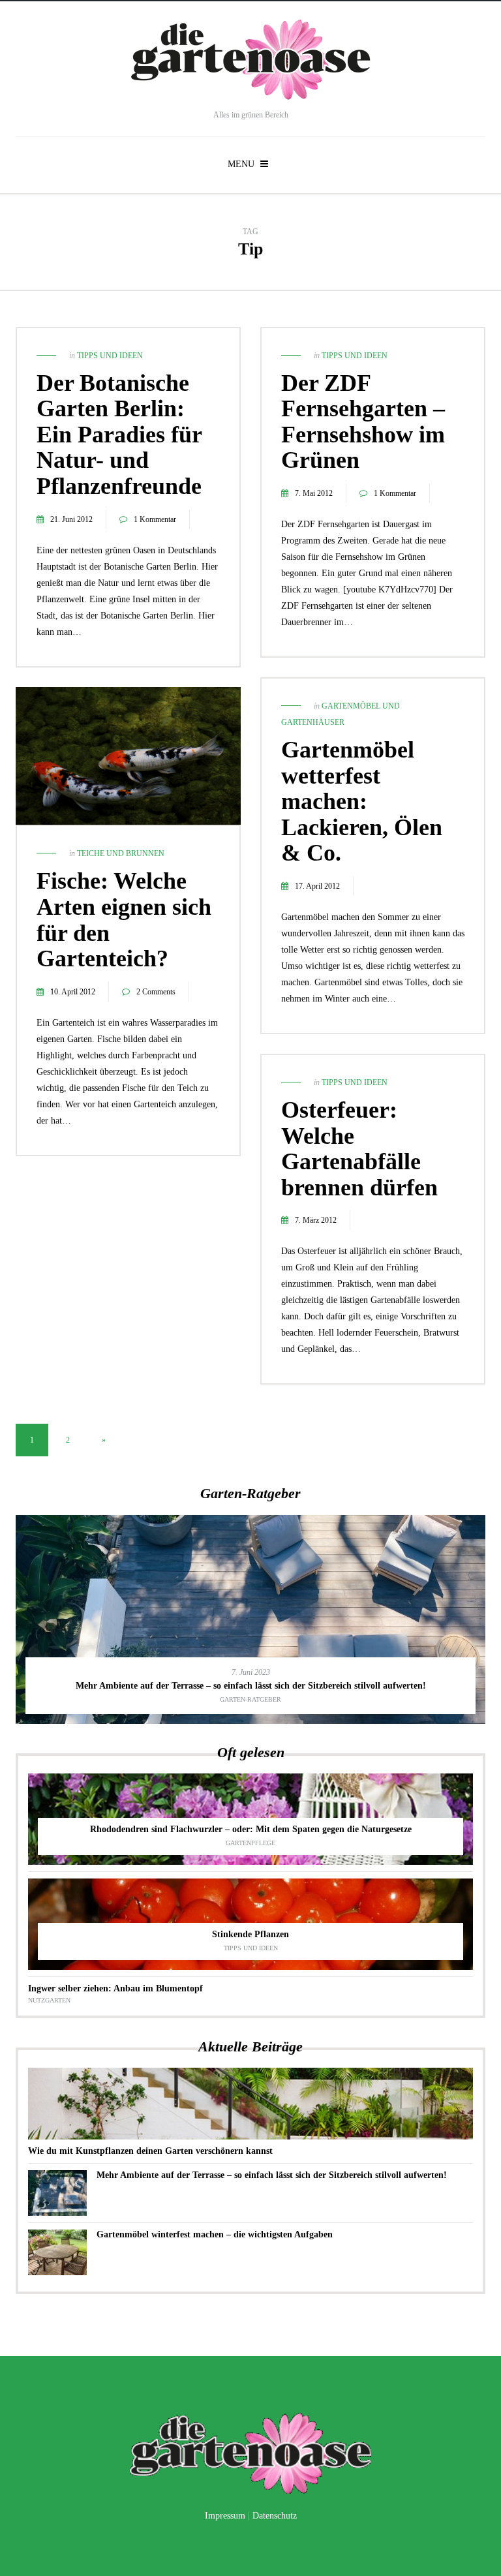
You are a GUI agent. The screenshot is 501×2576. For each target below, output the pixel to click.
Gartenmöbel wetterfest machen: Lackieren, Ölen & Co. (362, 801)
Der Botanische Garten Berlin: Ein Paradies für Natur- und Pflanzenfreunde (119, 435)
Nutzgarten (49, 2000)
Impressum (225, 2516)
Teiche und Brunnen (121, 853)
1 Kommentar (155, 519)
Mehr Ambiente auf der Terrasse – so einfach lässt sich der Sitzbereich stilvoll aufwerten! (272, 2175)
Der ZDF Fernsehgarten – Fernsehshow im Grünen (363, 422)
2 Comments (156, 992)
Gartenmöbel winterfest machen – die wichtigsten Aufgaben (215, 2234)
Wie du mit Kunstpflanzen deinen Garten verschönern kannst (150, 2151)
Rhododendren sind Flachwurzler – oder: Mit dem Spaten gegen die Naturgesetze (251, 1829)
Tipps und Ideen (110, 356)
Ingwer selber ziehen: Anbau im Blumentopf (115, 1988)
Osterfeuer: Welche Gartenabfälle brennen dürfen (359, 1149)
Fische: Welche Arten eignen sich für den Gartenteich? (124, 920)
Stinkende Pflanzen (250, 1934)
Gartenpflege (250, 1843)
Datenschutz (275, 2516)
